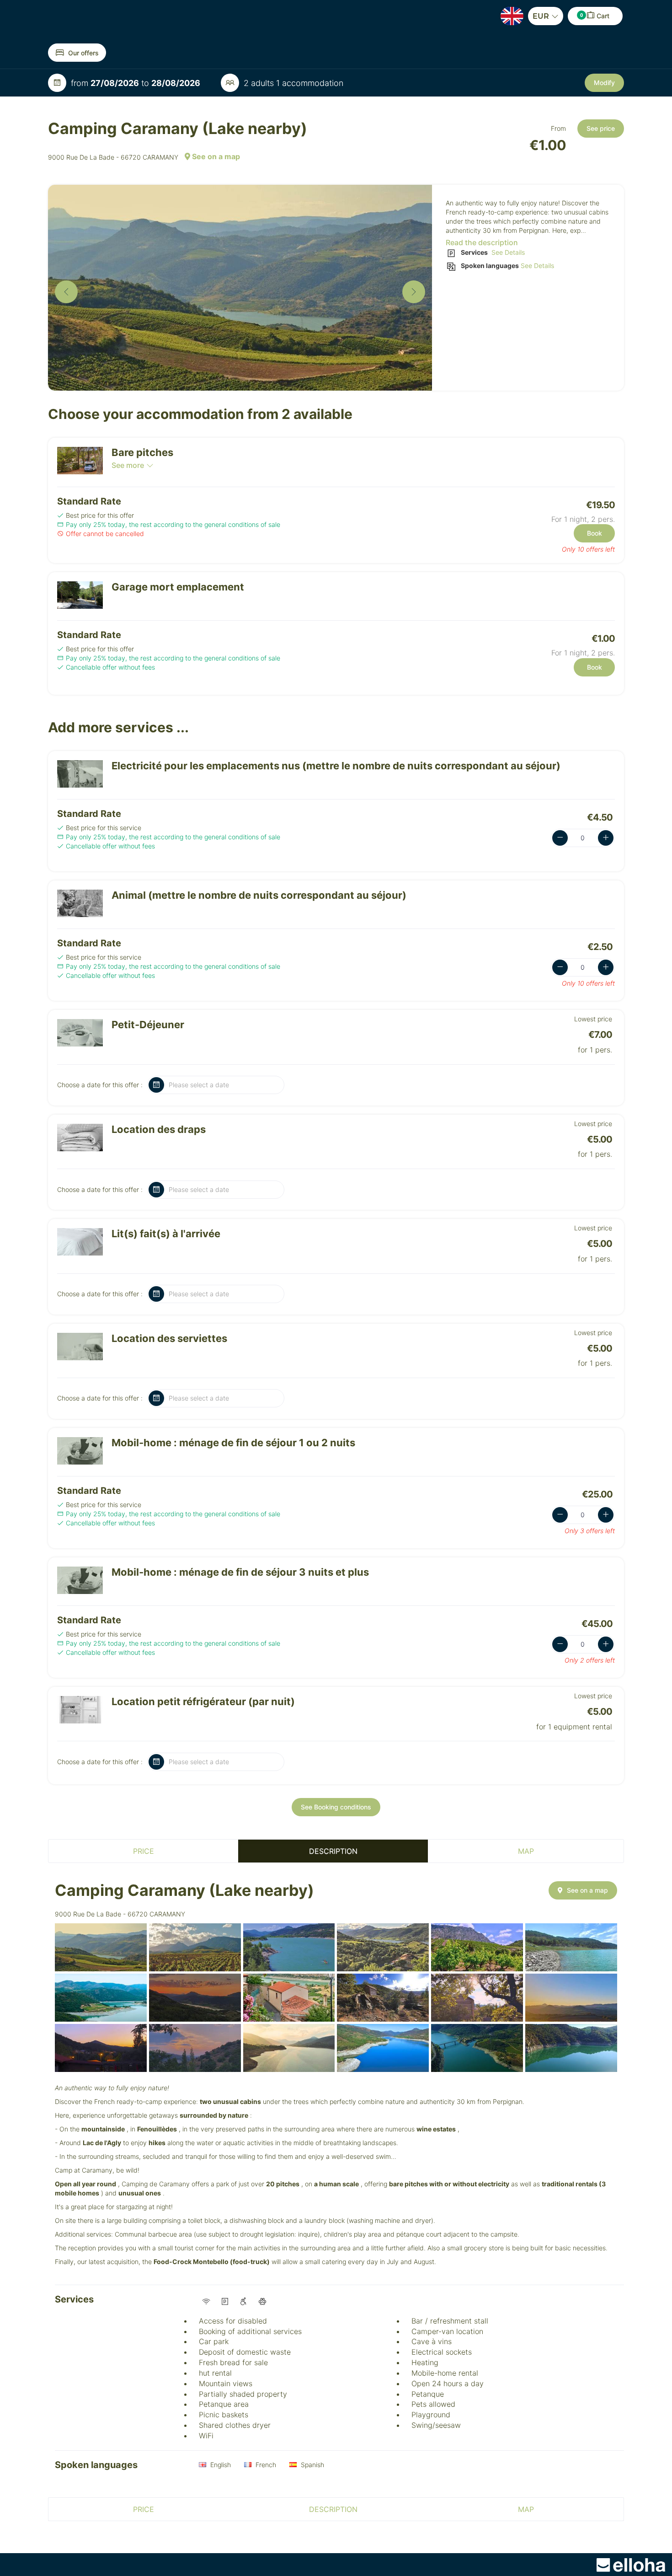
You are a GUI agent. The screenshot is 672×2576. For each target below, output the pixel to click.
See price (601, 128)
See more (128, 465)
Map (526, 1851)
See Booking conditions (336, 1807)
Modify (604, 83)
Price (144, 1851)
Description (333, 1851)
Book (595, 533)
